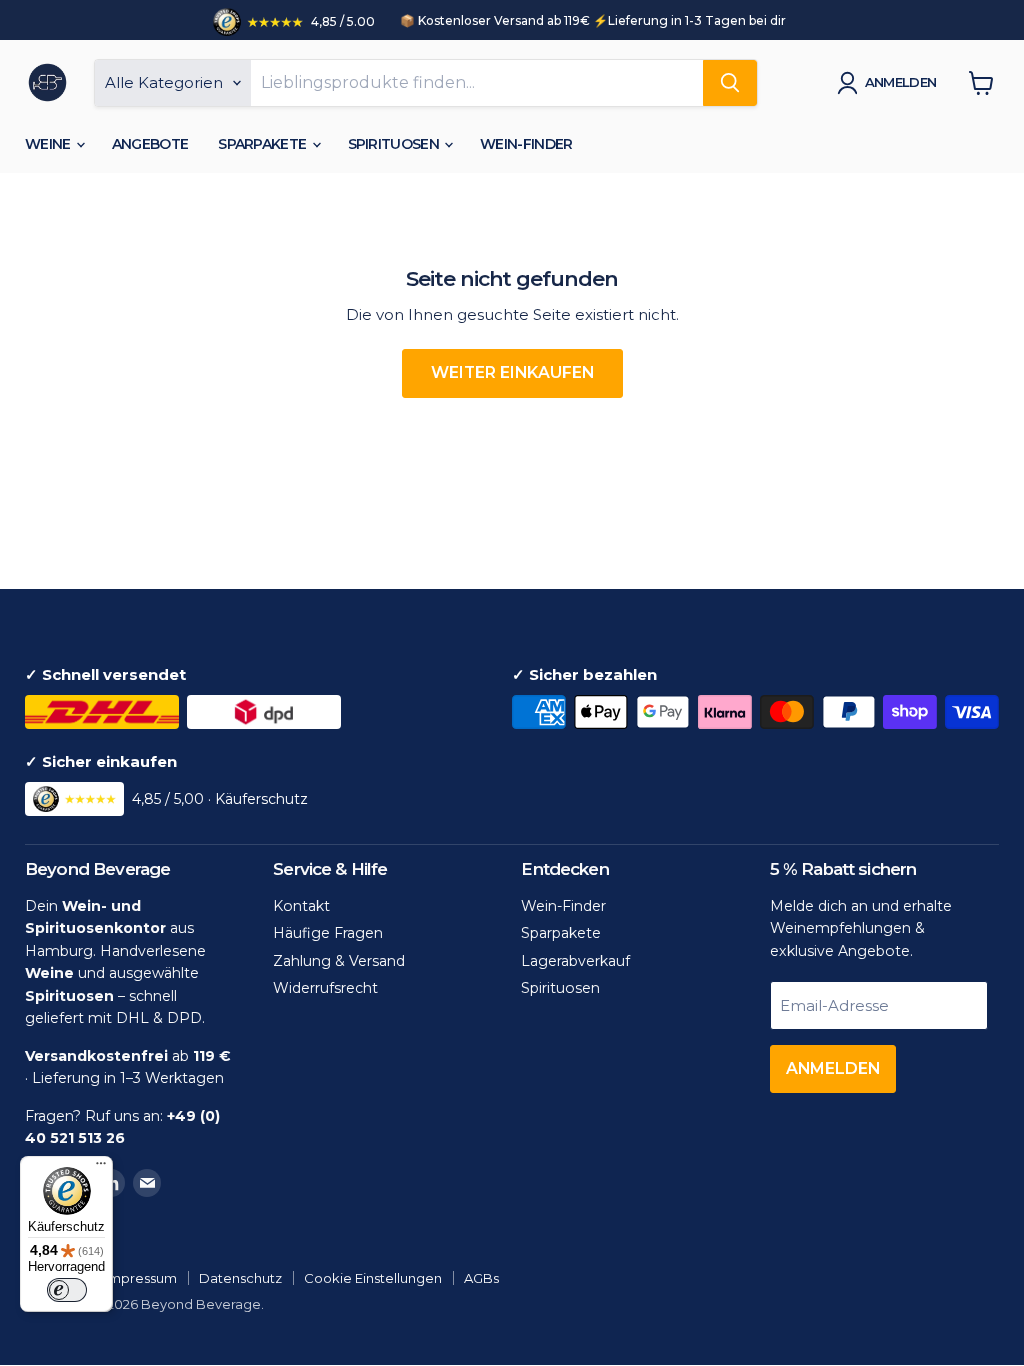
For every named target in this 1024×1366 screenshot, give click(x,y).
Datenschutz (240, 1278)
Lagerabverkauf (575, 961)
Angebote (150, 144)
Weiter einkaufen (512, 372)
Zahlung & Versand (339, 961)
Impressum (141, 1278)
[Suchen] (730, 83)
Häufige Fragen (328, 933)
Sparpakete (263, 144)
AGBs (481, 1278)
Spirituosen (395, 144)
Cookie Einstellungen (373, 1278)
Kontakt (301, 906)
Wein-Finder (526, 144)
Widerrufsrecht (325, 988)
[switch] (67, 1290)
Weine (49, 144)
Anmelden (901, 82)
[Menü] (101, 1168)
